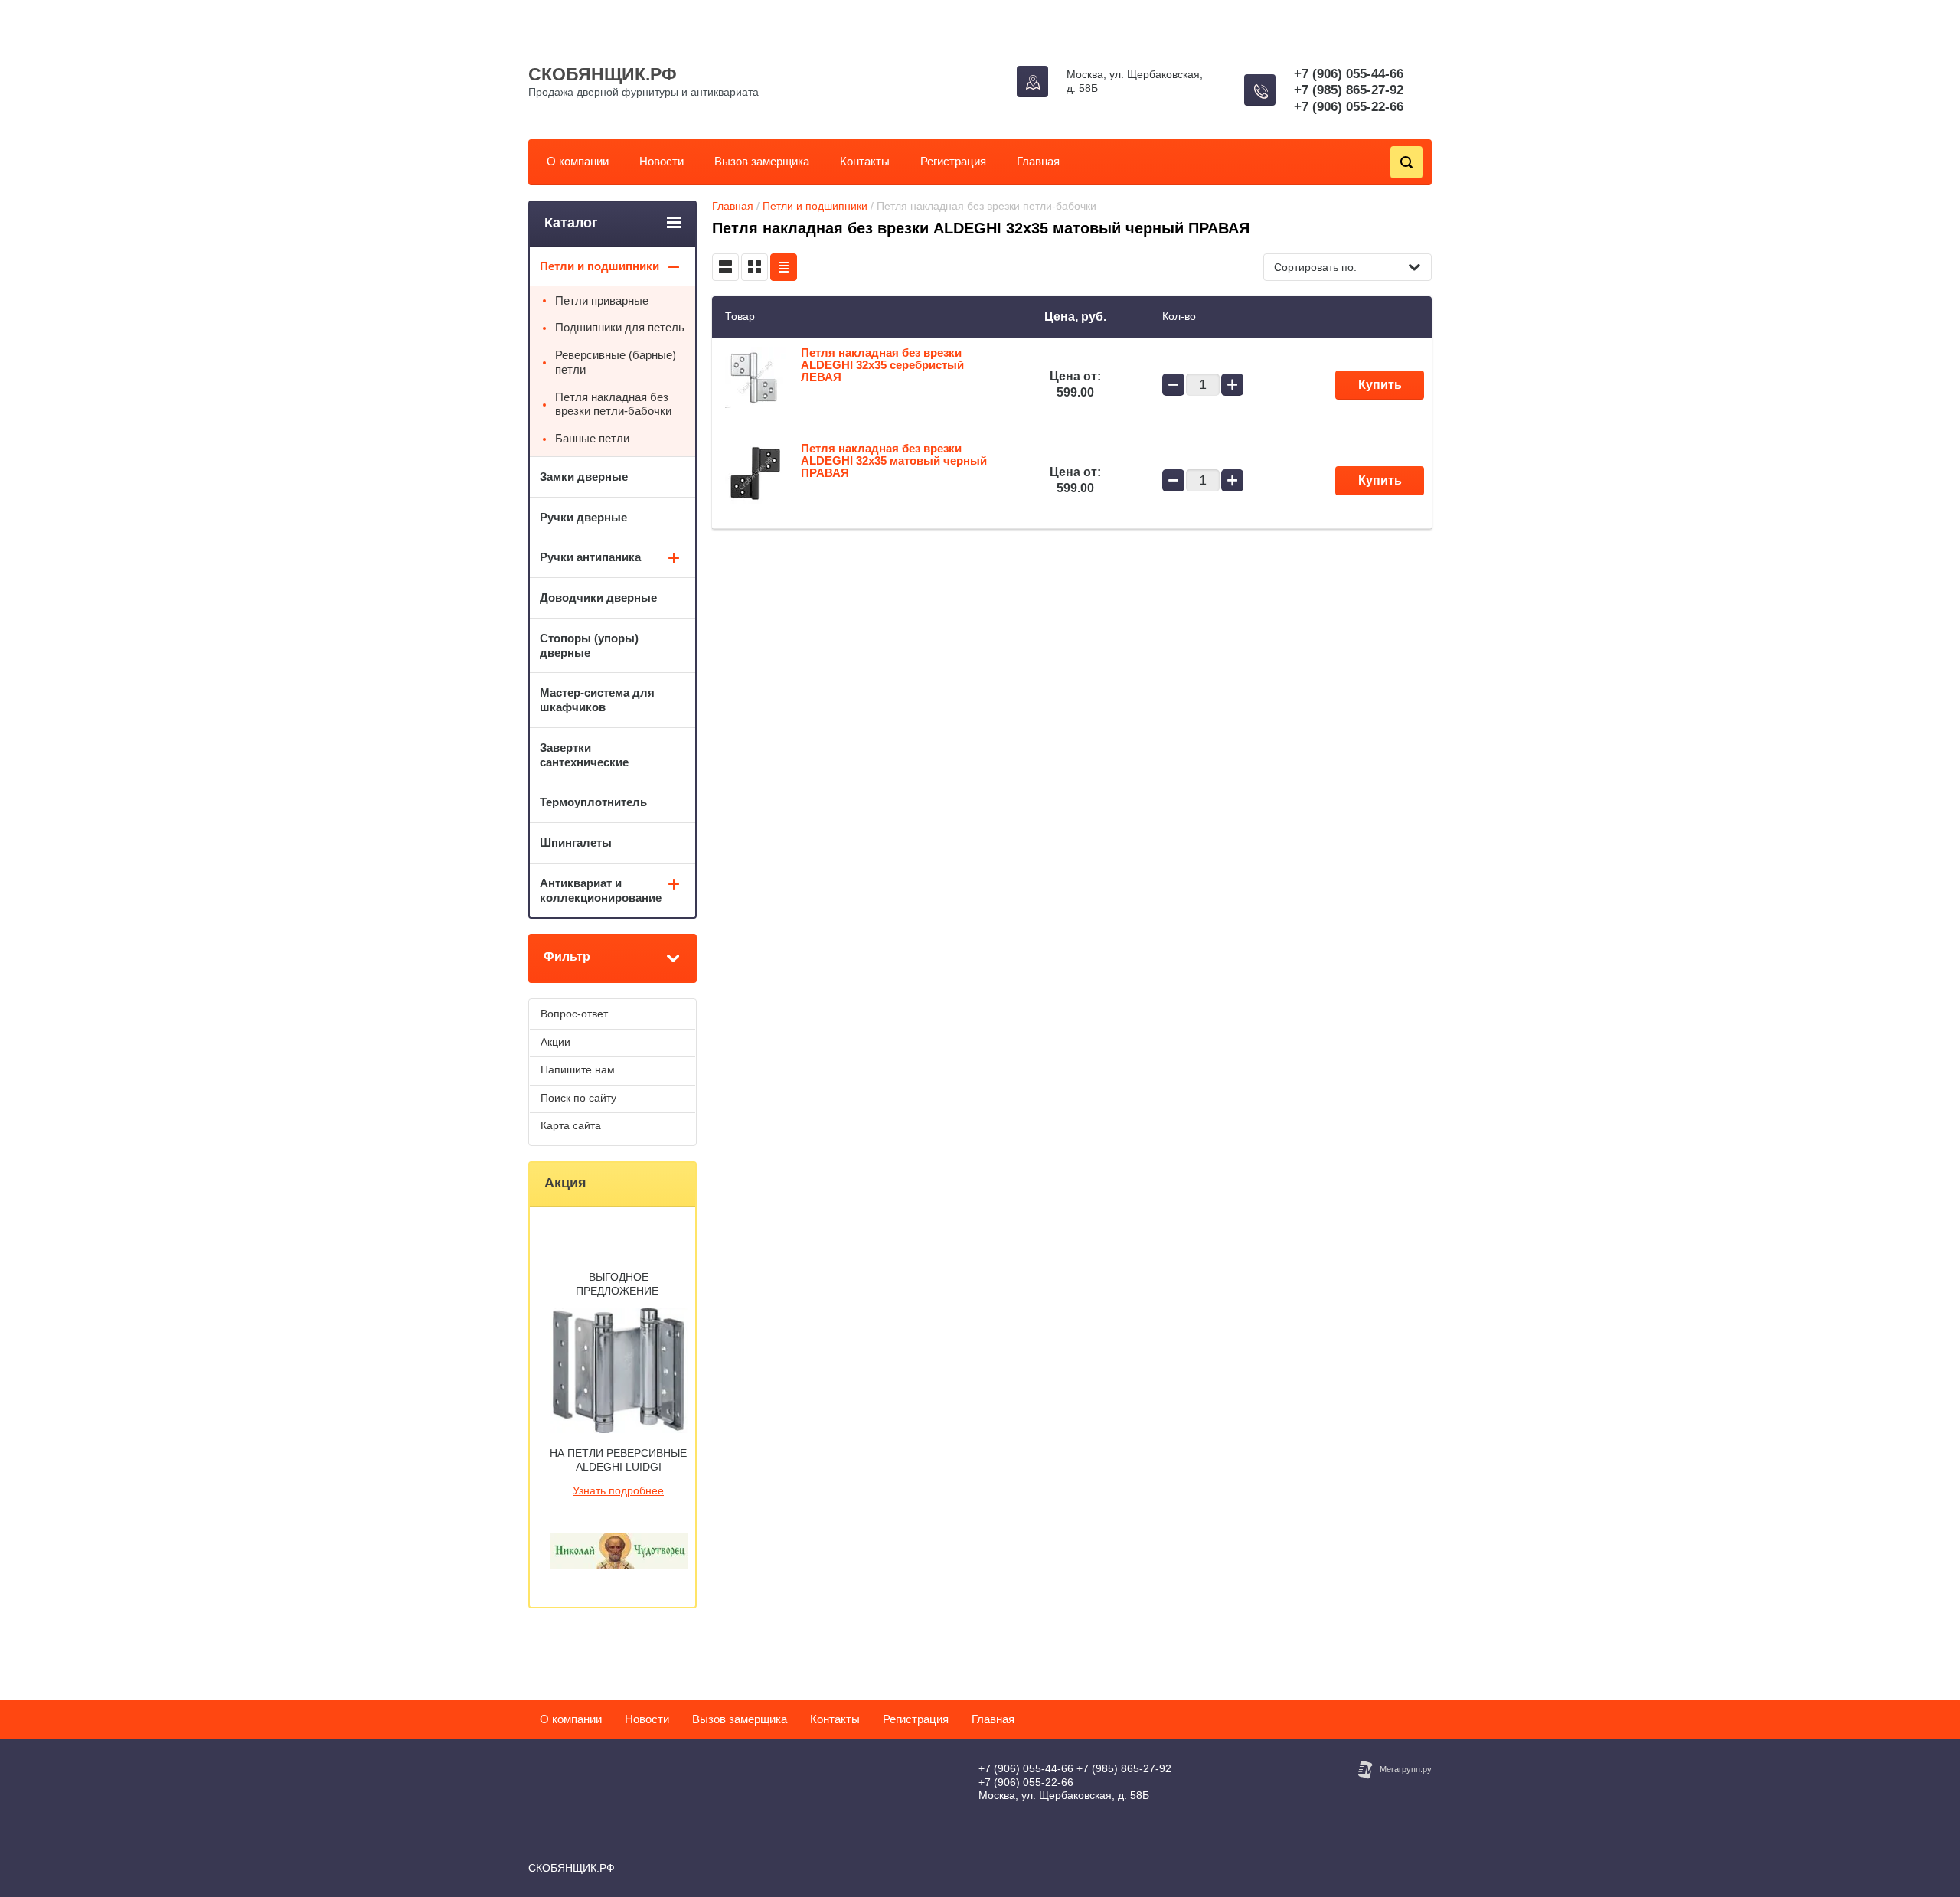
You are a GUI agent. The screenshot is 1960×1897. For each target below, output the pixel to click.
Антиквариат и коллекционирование (601, 890)
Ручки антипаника (590, 557)
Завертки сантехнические (584, 755)
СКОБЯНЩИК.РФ (603, 74)
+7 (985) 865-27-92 (1349, 90)
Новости (661, 161)
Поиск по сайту (578, 1098)
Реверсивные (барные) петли (616, 362)
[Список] (725, 267)
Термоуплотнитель (593, 802)
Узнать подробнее (618, 1490)
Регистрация (953, 161)
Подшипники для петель (620, 327)
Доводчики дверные (598, 598)
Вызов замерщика (762, 161)
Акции (555, 1042)
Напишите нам (578, 1069)
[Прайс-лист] (784, 267)
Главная (1038, 161)
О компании (578, 161)
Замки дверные (584, 477)
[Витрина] (755, 267)
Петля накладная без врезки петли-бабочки (613, 404)
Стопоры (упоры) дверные (589, 645)
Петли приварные (602, 300)
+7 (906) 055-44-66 (1349, 74)
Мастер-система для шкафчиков (597, 700)
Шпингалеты (576, 842)
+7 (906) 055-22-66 (1349, 107)
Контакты (865, 161)
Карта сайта (571, 1125)
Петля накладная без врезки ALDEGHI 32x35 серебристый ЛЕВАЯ (882, 365)
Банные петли (592, 438)
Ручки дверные (583, 517)
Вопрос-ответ (574, 1014)
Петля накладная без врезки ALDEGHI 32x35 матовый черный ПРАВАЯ (894, 460)
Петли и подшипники (815, 206)
